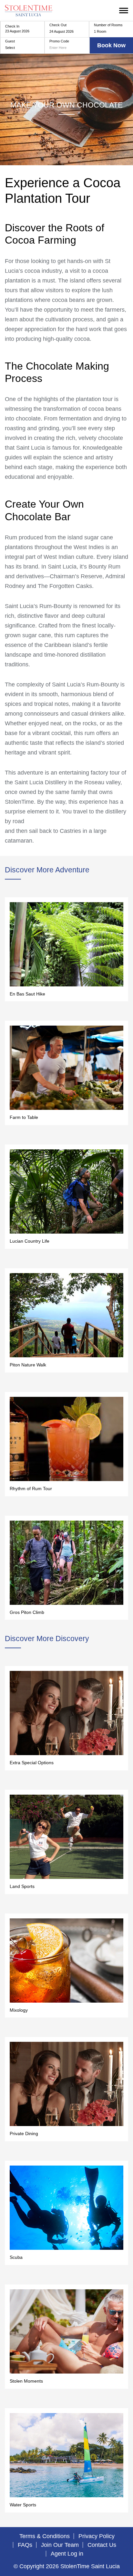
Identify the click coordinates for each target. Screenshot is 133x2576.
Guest (10, 41)
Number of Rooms (108, 25)
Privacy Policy (97, 2536)
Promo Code (59, 41)
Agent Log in (67, 2554)
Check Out (58, 25)
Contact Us (102, 2545)
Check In (12, 26)
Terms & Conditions (45, 2536)
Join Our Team (60, 2545)
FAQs (25, 2545)
